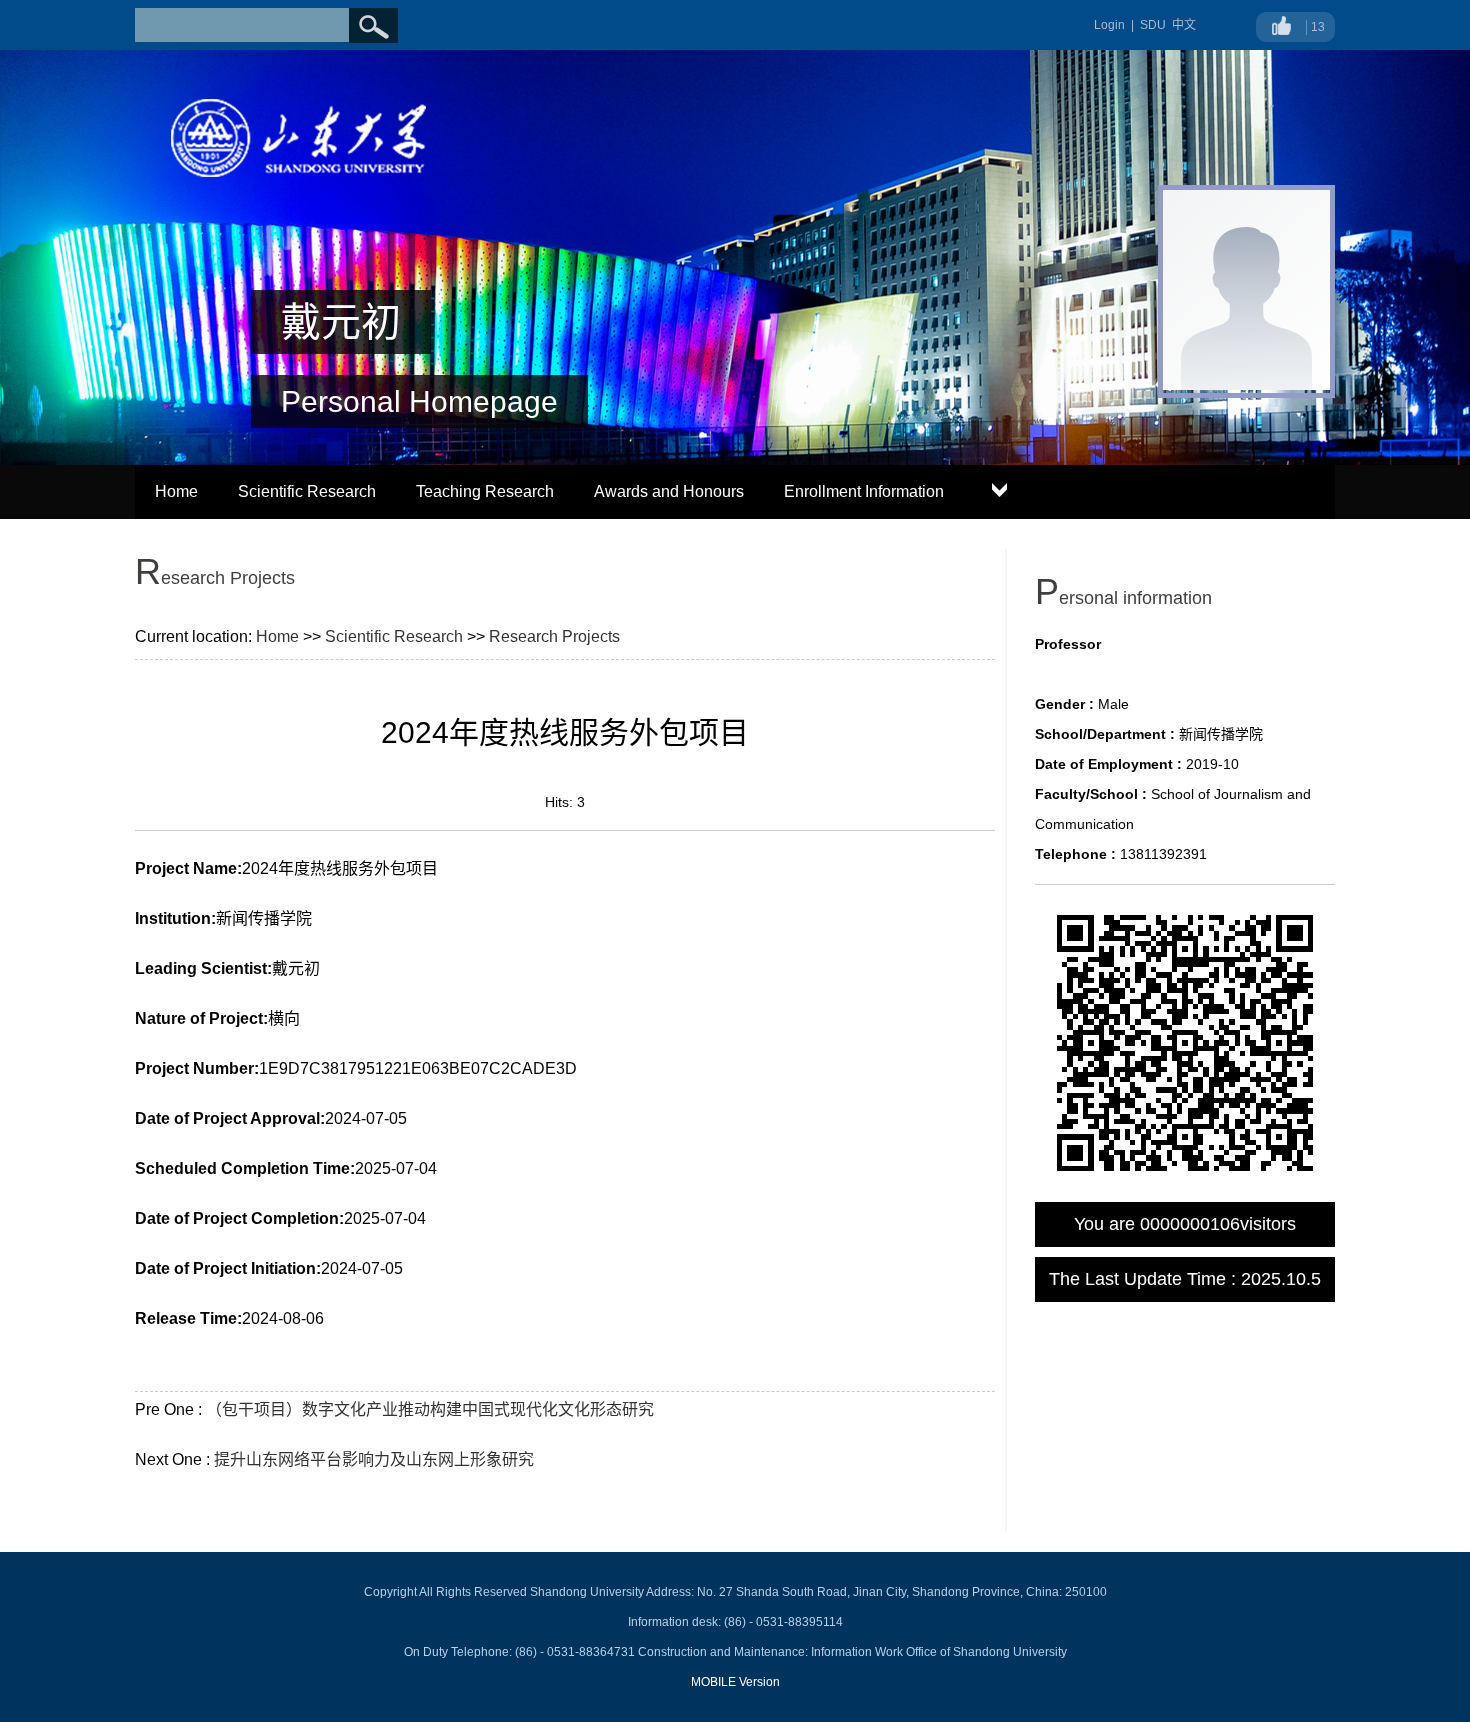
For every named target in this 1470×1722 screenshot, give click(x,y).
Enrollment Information (864, 491)
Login (1109, 25)
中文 (1184, 25)
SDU (1153, 25)
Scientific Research (307, 491)
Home (176, 491)
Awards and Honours (669, 491)
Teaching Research (485, 491)
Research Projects (554, 636)
